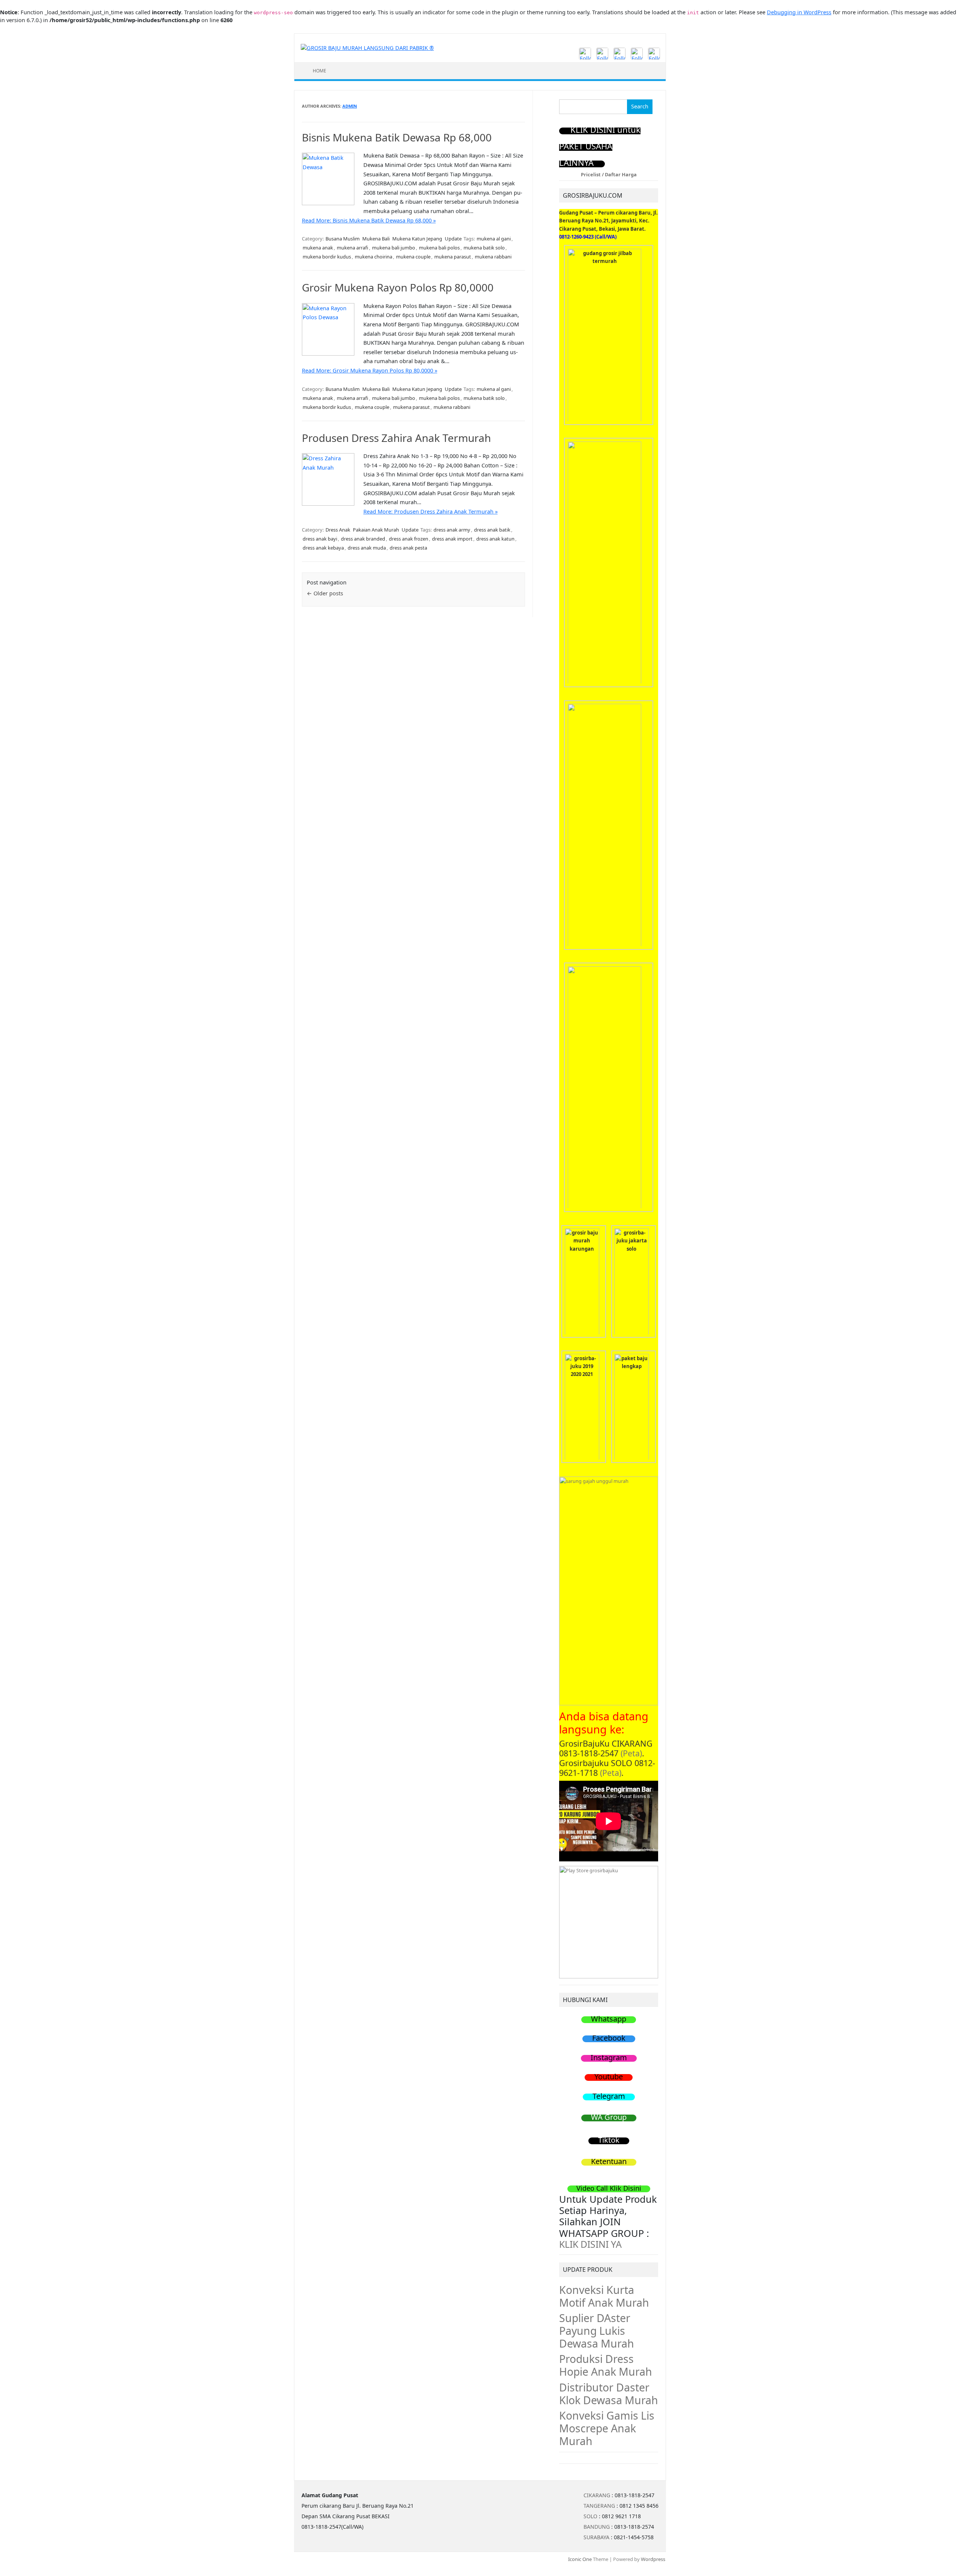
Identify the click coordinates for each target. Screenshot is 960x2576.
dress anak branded (363, 539)
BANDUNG (597, 2527)
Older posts (325, 593)
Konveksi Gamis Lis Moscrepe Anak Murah (607, 2428)
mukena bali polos (439, 248)
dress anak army (452, 530)
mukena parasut (453, 257)
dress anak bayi (320, 539)
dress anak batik (492, 530)
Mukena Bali (376, 239)
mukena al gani (494, 239)
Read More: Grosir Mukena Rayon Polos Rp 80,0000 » (370, 370)
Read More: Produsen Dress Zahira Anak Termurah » (430, 511)
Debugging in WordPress (799, 12)
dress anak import (452, 539)
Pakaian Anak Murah (376, 530)
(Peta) (631, 1753)
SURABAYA (596, 2537)
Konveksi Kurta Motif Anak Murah (604, 2296)
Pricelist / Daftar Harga (609, 174)
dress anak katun (495, 539)
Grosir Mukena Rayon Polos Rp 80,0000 (398, 287)
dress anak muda (367, 548)
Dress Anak (338, 530)
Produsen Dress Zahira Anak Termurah (396, 438)
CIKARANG (597, 2495)
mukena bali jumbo (394, 248)
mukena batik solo (484, 248)
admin (350, 106)
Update (453, 239)
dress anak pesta (408, 548)
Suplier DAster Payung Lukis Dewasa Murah (597, 2331)
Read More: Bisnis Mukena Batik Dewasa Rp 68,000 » (369, 220)
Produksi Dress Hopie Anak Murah (606, 2365)
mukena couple (413, 257)
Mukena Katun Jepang (417, 239)
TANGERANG (599, 2506)
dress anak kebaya (323, 548)
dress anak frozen (409, 539)
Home (319, 71)
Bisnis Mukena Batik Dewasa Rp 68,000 (397, 137)
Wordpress (653, 2559)
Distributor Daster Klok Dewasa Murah (609, 2394)
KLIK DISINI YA (590, 2244)
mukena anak (318, 248)
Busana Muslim (343, 239)
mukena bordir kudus (327, 257)
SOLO (590, 2516)
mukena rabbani (493, 257)
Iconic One (580, 2559)
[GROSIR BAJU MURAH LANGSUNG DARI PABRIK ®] (367, 47)
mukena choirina (373, 257)
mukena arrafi (352, 248)
